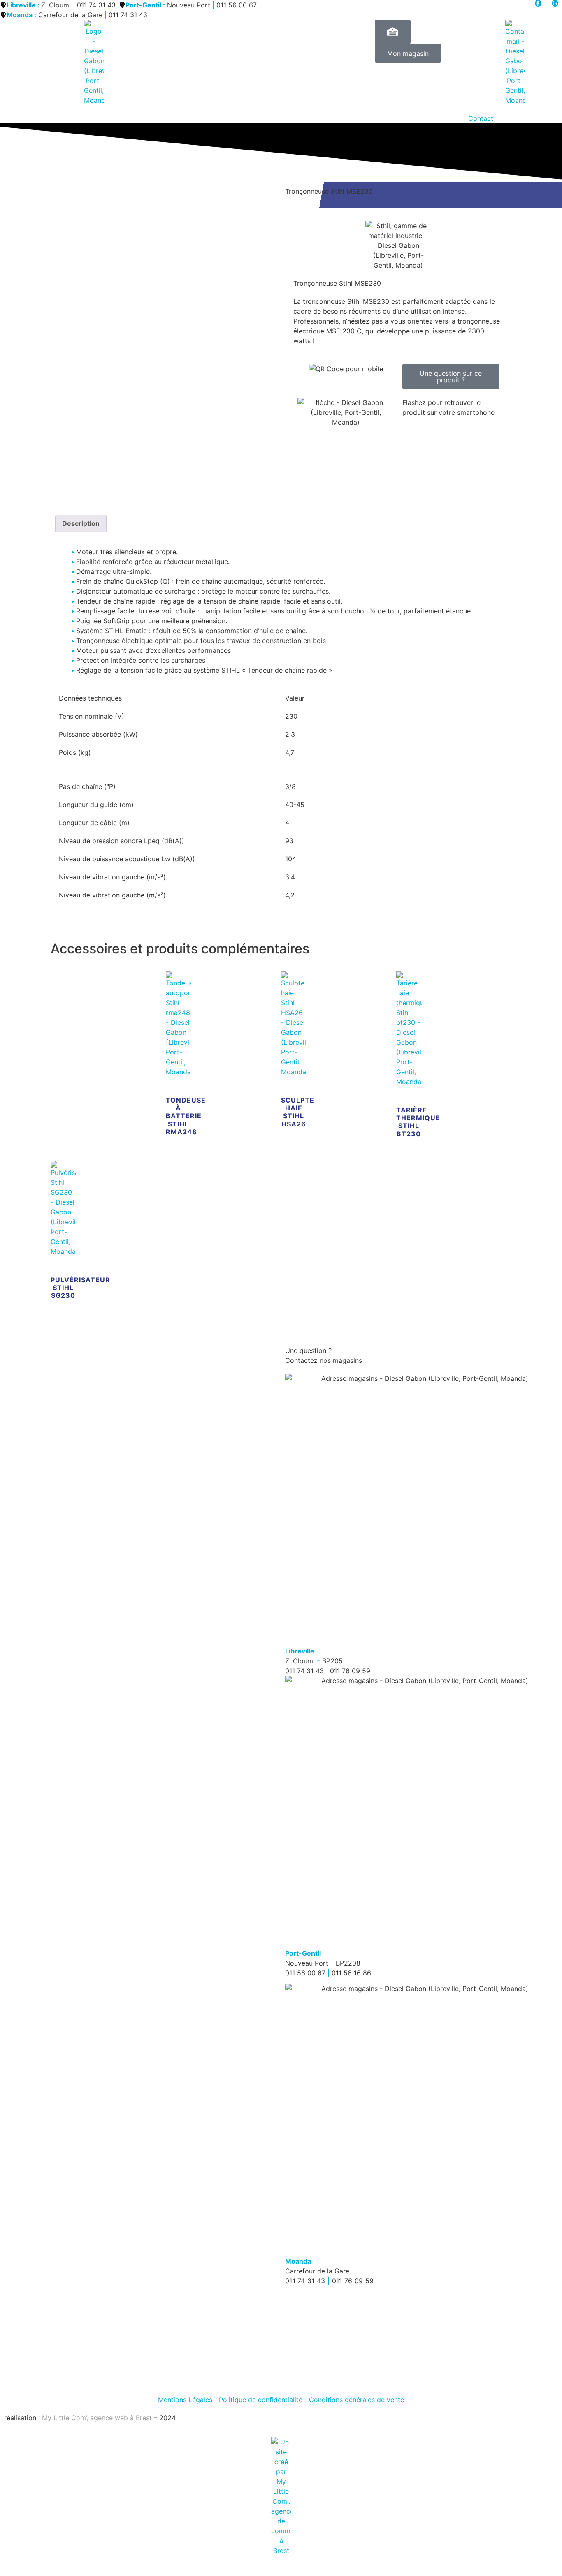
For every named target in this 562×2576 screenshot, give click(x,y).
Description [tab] (81, 523)
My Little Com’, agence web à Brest (97, 2418)
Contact (481, 118)
